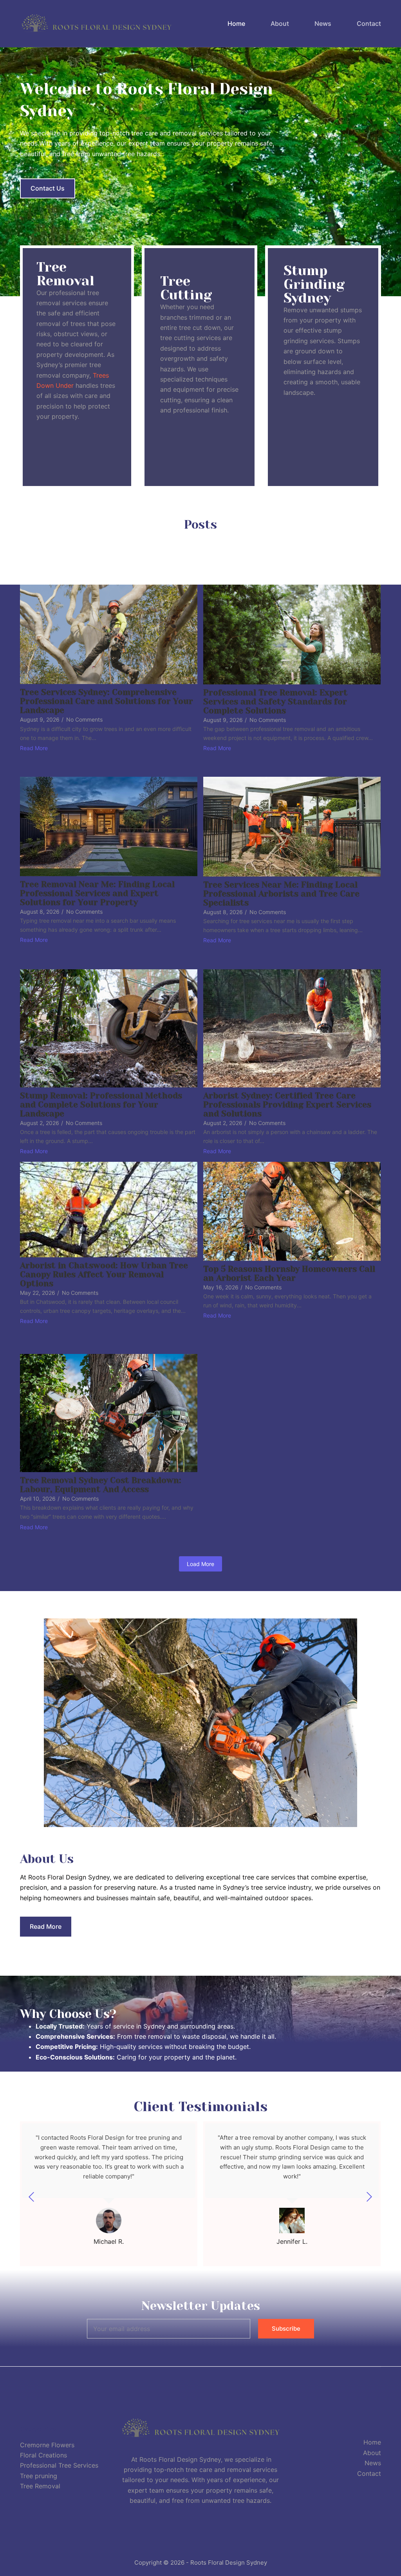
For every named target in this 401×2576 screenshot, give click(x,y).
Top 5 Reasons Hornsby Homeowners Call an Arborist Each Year (289, 1274)
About (280, 23)
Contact (369, 23)
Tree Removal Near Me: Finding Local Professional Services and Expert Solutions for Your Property (97, 894)
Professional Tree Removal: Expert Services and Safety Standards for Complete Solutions (275, 702)
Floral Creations (43, 2455)
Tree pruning (39, 2476)
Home (236, 23)
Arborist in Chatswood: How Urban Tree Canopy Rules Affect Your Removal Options (104, 1275)
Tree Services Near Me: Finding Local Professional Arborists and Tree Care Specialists (281, 894)
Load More (200, 1564)
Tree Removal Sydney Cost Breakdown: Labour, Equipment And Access (101, 1485)
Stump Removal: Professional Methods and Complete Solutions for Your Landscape (101, 1105)
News (323, 23)
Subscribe (286, 2328)
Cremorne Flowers (47, 2445)
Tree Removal (40, 2486)
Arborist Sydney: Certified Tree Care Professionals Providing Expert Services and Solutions (287, 1105)
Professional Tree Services (59, 2465)
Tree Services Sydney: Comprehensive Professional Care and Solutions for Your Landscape (107, 701)
